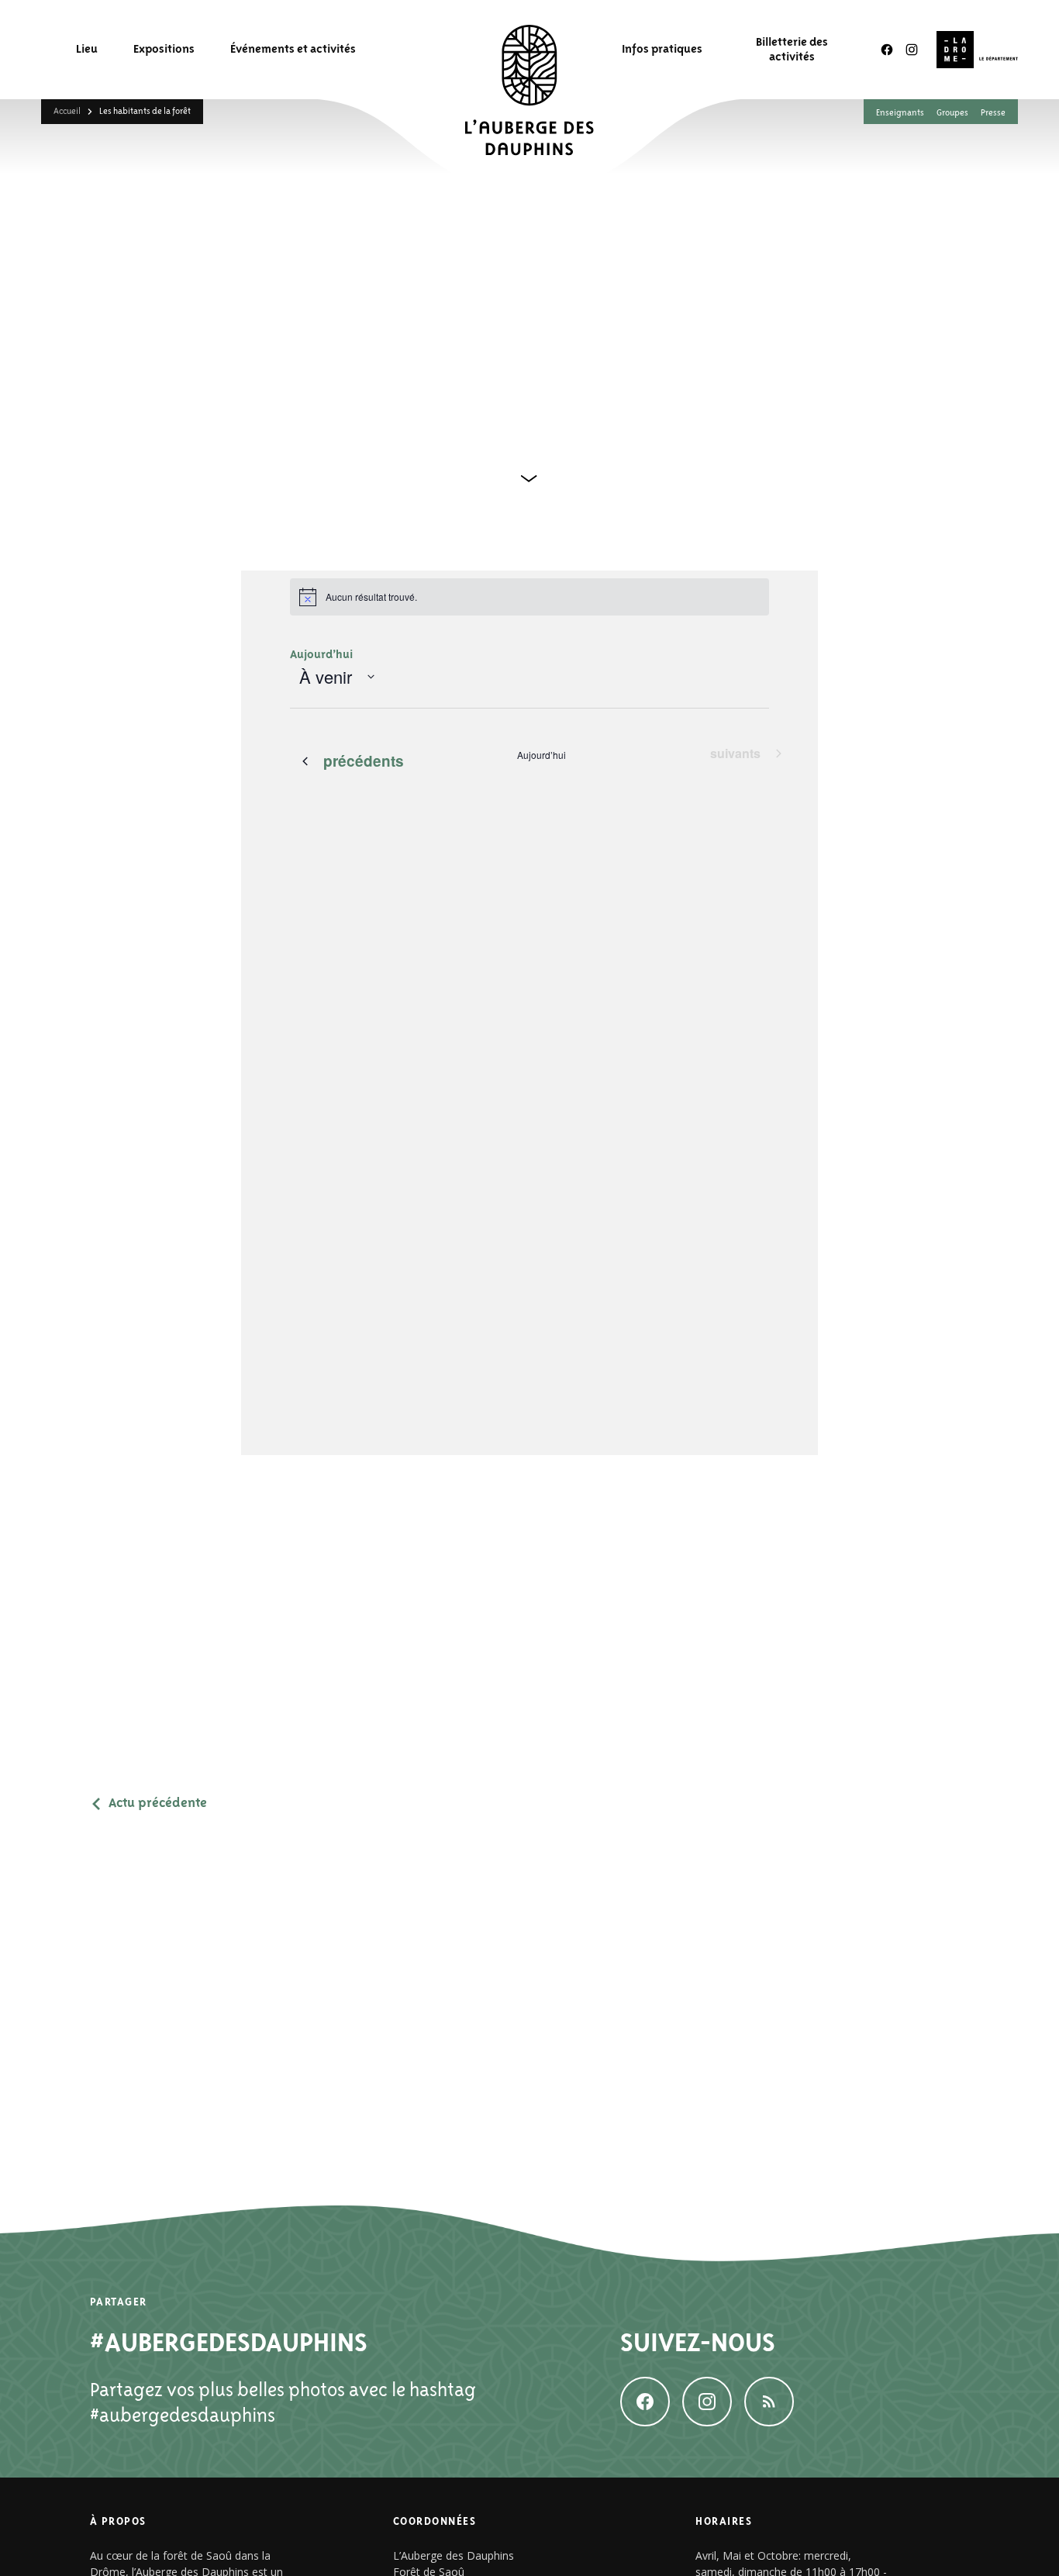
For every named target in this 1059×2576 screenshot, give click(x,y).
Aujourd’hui (321, 654)
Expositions (164, 49)
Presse (993, 112)
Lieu (87, 49)
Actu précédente (158, 1803)
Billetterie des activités (792, 49)
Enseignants (900, 112)
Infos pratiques (662, 49)
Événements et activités (293, 49)
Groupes (952, 112)
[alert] (529, 597)
